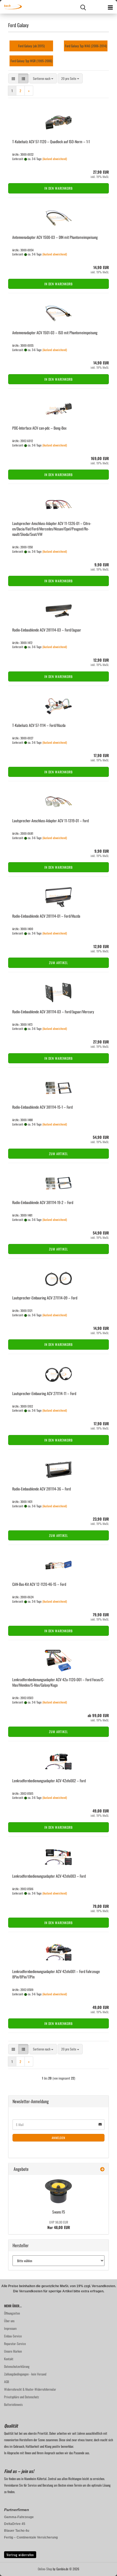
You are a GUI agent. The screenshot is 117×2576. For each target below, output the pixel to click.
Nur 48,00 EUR (59, 2225)
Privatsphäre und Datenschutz (21, 2397)
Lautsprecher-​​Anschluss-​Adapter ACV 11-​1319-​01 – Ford (50, 820)
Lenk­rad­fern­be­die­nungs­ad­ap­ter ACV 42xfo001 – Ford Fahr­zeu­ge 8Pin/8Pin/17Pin (56, 1974)
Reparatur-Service (15, 2344)
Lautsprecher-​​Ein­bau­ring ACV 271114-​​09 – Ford (45, 1298)
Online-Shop (45, 2569)
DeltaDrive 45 (15, 2524)
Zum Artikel (59, 963)
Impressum (10, 2328)
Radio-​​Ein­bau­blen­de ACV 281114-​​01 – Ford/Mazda (46, 916)
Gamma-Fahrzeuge (19, 2517)
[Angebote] (102, 2169)
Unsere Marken (13, 2351)
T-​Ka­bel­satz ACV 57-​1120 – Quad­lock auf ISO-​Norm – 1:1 (51, 141)
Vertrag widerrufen (20, 2555)
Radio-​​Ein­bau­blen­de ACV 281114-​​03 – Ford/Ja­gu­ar (47, 630)
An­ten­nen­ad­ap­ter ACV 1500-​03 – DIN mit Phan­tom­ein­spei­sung (55, 237)
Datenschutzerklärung (17, 2366)
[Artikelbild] (59, 2191)
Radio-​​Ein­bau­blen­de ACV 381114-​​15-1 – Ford (42, 1107)
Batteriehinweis (13, 2404)
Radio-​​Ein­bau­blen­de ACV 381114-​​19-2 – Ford (43, 1202)
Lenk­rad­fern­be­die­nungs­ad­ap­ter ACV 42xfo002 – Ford (49, 1781)
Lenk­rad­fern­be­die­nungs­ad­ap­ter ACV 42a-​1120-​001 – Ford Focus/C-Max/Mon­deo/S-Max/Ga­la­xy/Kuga (58, 1682)
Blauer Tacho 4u (17, 2531)
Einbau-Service (13, 2336)
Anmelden (59, 2138)
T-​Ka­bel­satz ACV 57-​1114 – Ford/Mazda (39, 725)
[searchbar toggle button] (83, 7)
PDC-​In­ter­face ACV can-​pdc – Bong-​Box (39, 428)
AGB (7, 2382)
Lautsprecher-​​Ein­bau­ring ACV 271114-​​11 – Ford (44, 1393)
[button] (13, 78)
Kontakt (9, 2359)
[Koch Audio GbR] (11, 7)
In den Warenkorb (59, 188)
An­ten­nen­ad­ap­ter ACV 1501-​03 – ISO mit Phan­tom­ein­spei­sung (55, 332)
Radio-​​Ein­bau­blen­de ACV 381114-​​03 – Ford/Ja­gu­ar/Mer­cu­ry (53, 1012)
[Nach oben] (102, 2568)
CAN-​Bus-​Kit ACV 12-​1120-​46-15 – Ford (39, 1584)
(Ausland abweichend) (55, 159)
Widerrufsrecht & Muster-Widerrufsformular (30, 2389)
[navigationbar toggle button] (110, 7)
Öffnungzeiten (12, 2313)
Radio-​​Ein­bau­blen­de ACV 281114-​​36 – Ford (41, 1489)
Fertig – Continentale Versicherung (31, 2537)
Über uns (9, 2321)
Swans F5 (59, 2212)
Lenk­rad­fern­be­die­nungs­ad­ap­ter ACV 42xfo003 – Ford (49, 1876)
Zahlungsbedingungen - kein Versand (25, 2374)
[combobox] (43, 78)
